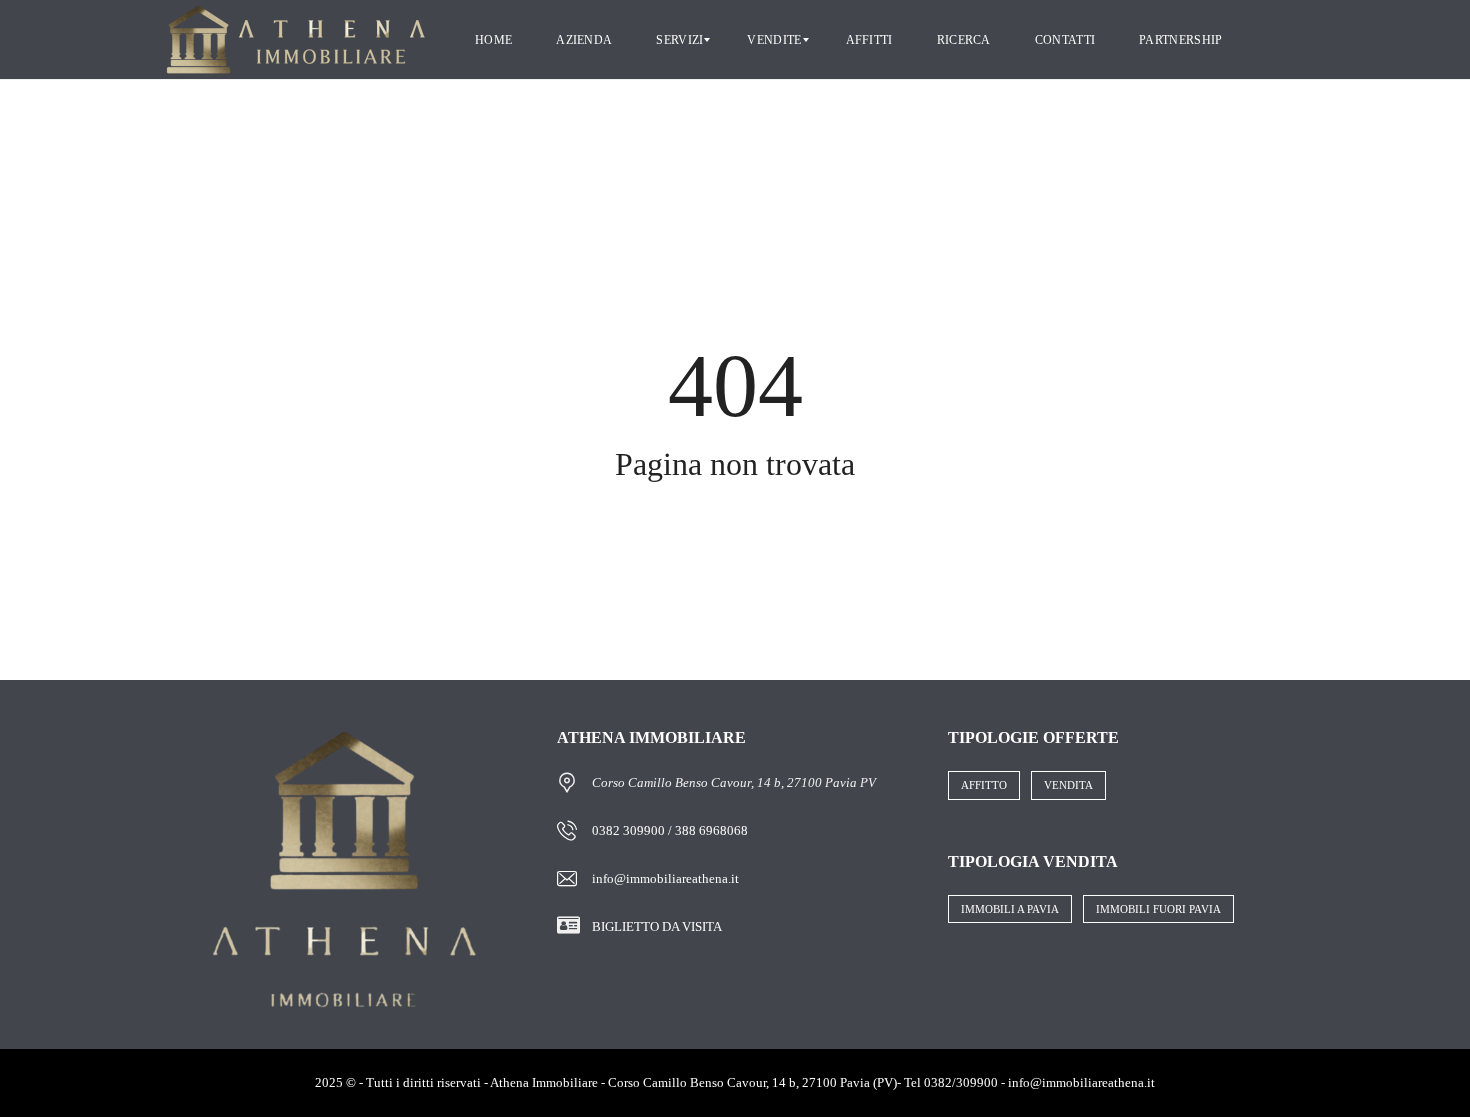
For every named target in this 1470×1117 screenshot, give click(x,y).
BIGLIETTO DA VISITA (657, 926)
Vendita (1068, 785)
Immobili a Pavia (1010, 909)
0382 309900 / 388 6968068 (670, 830)
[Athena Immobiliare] (296, 40)
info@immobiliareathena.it (665, 878)
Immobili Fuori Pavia (1158, 909)
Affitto (984, 785)
